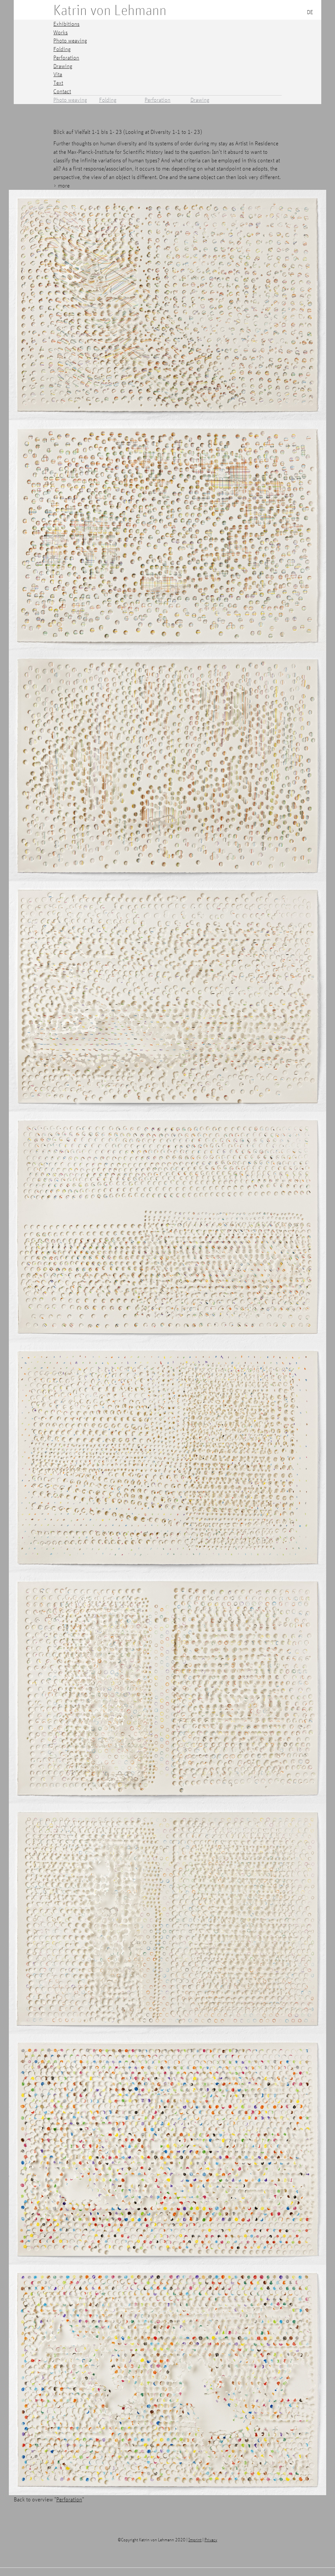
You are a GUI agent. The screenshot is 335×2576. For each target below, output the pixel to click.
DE (310, 12)
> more (62, 185)
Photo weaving (70, 100)
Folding (108, 100)
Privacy (211, 2540)
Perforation (158, 100)
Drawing (200, 100)
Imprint (195, 2540)
